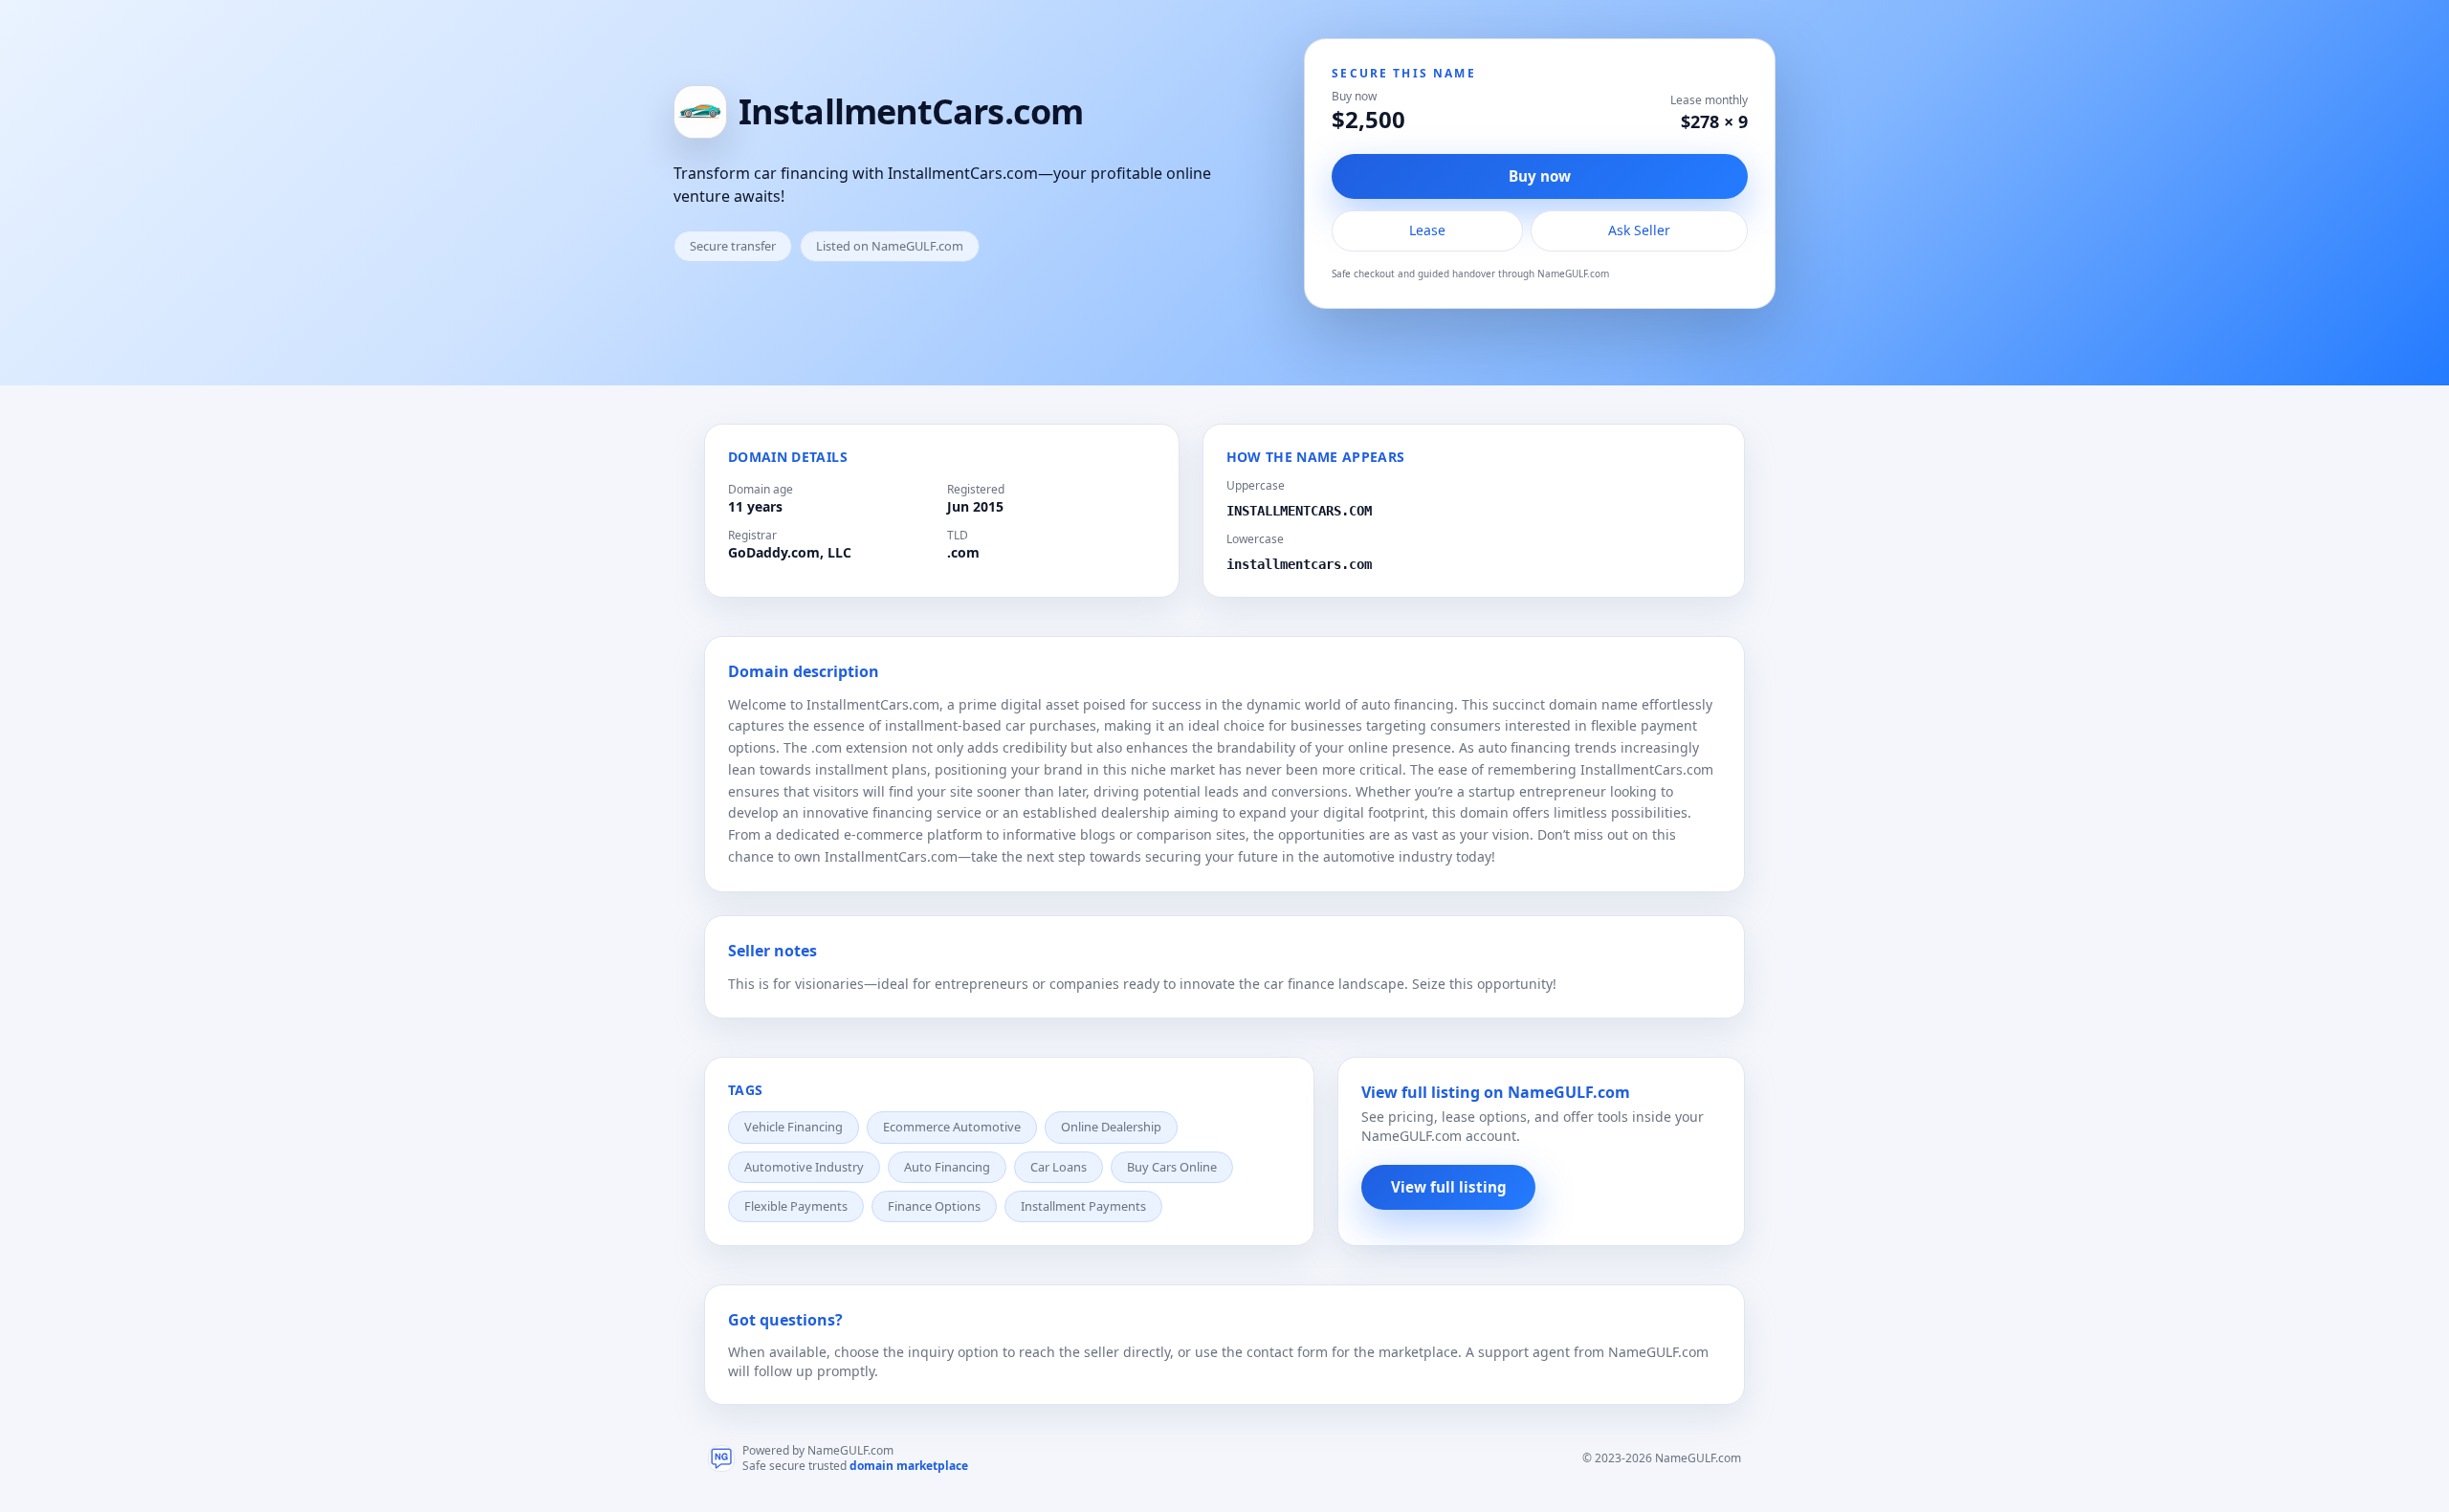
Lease (1427, 230)
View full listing (1449, 1187)
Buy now (1540, 176)
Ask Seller (1639, 230)
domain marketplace (909, 1466)
